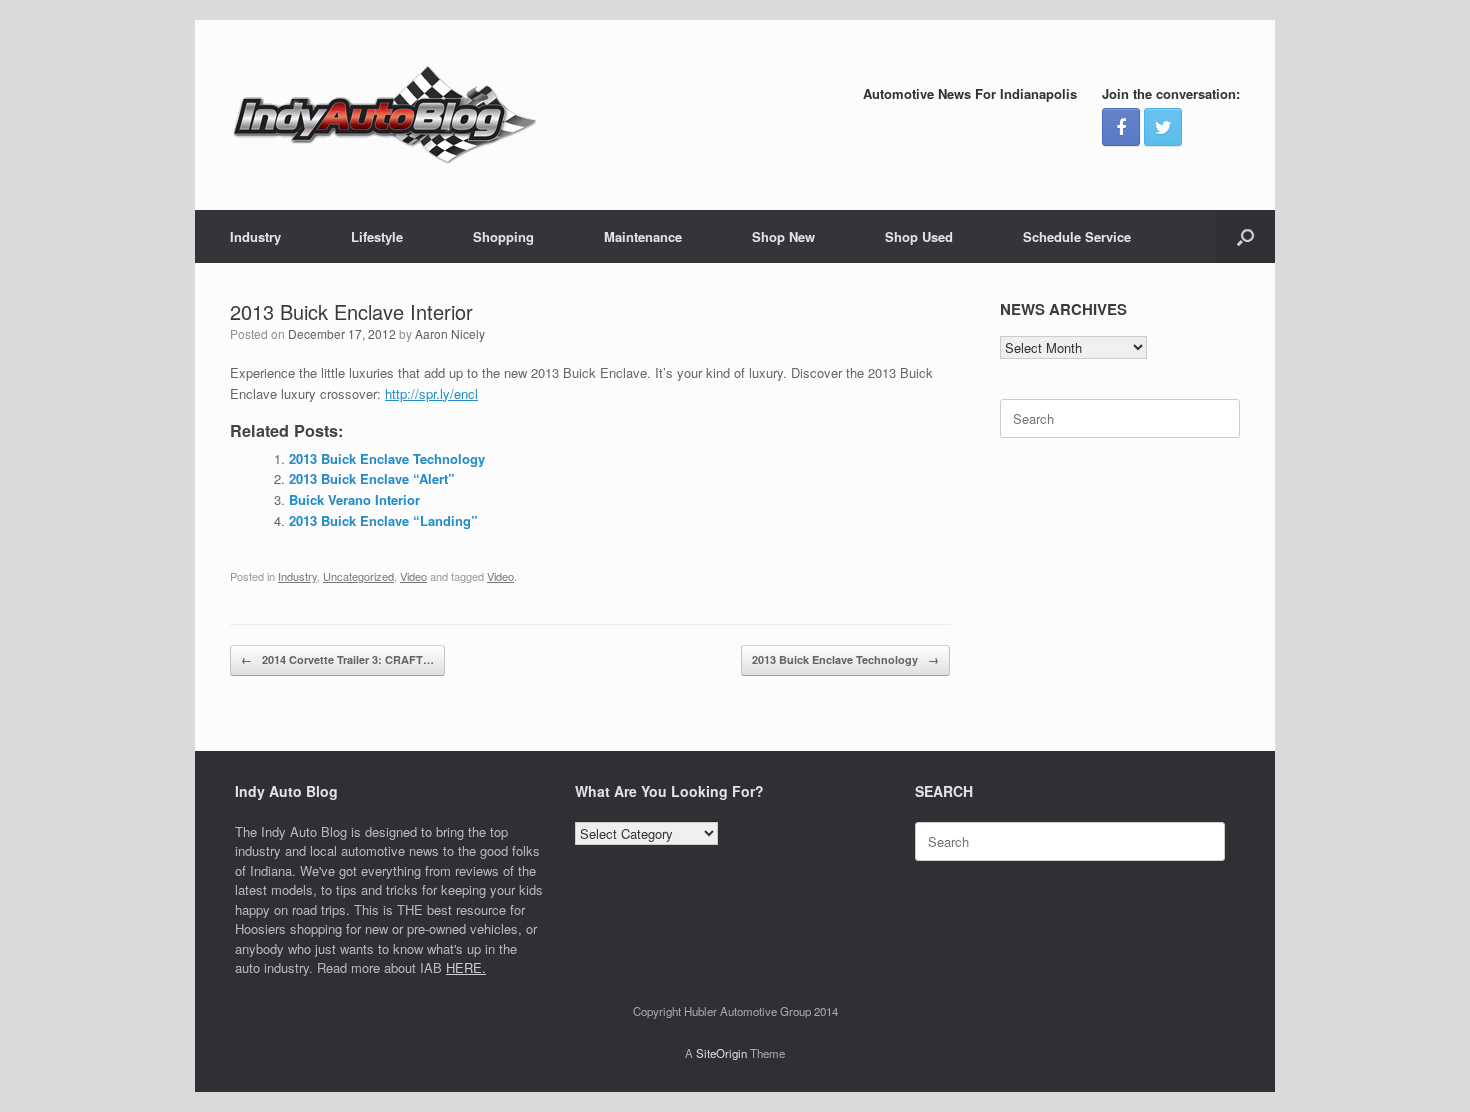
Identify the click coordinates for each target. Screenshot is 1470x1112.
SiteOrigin (721, 1053)
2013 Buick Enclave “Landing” (383, 520)
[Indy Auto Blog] (385, 115)
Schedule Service (1077, 236)
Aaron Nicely (450, 333)
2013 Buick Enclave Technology (387, 458)
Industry (255, 236)
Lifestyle (377, 236)
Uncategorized (358, 576)
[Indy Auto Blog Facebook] (1121, 127)
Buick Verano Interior (354, 499)
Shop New (783, 236)
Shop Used (919, 236)
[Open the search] (1245, 236)
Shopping (503, 236)
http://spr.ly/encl (431, 393)
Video (413, 576)
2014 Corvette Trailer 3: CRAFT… (337, 659)
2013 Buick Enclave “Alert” (372, 478)
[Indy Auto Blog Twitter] (1163, 127)
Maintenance (643, 236)
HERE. (466, 967)
